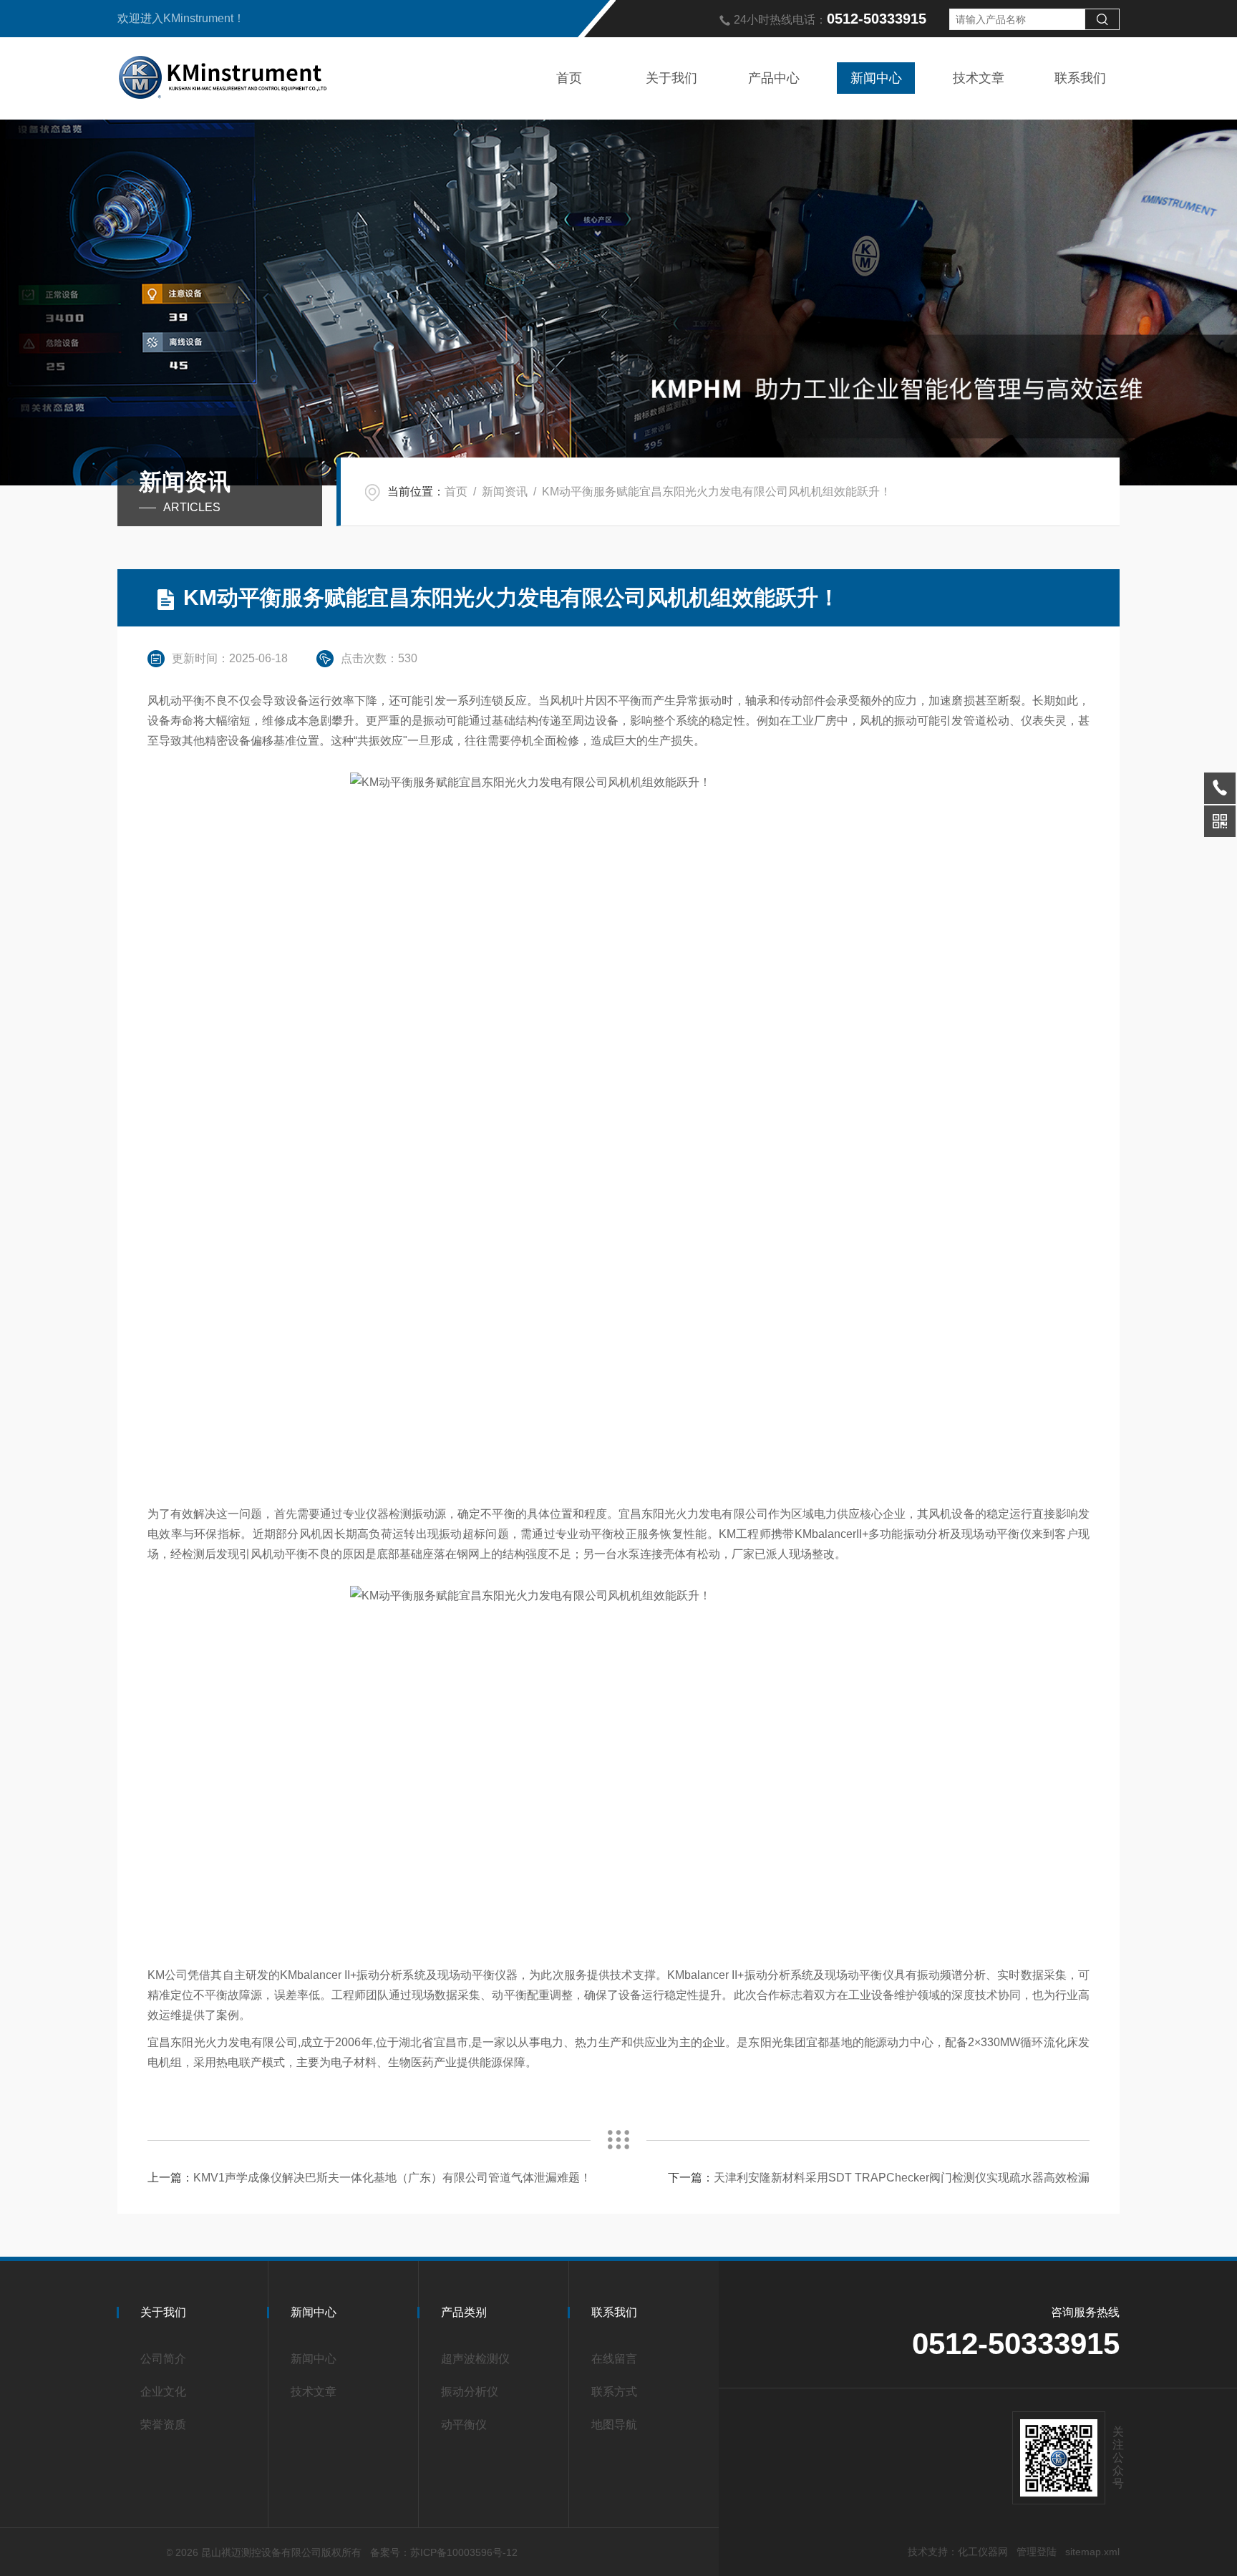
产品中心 (774, 78)
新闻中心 (876, 78)
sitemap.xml (1092, 2552)
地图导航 (614, 2425)
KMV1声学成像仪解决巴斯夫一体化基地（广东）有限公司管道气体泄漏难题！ (392, 2178)
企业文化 (163, 2392)
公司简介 (163, 2359)
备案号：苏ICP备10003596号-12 (444, 2552)
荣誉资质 (163, 2425)
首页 (569, 78)
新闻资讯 (505, 492)
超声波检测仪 (475, 2359)
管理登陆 (1037, 2552)
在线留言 (614, 2359)
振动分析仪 (470, 2392)
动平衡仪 (464, 2425)
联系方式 (614, 2392)
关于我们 (671, 78)
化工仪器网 (983, 2552)
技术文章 (979, 78)
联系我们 (1080, 78)
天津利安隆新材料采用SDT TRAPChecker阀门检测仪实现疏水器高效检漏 (902, 2178)
